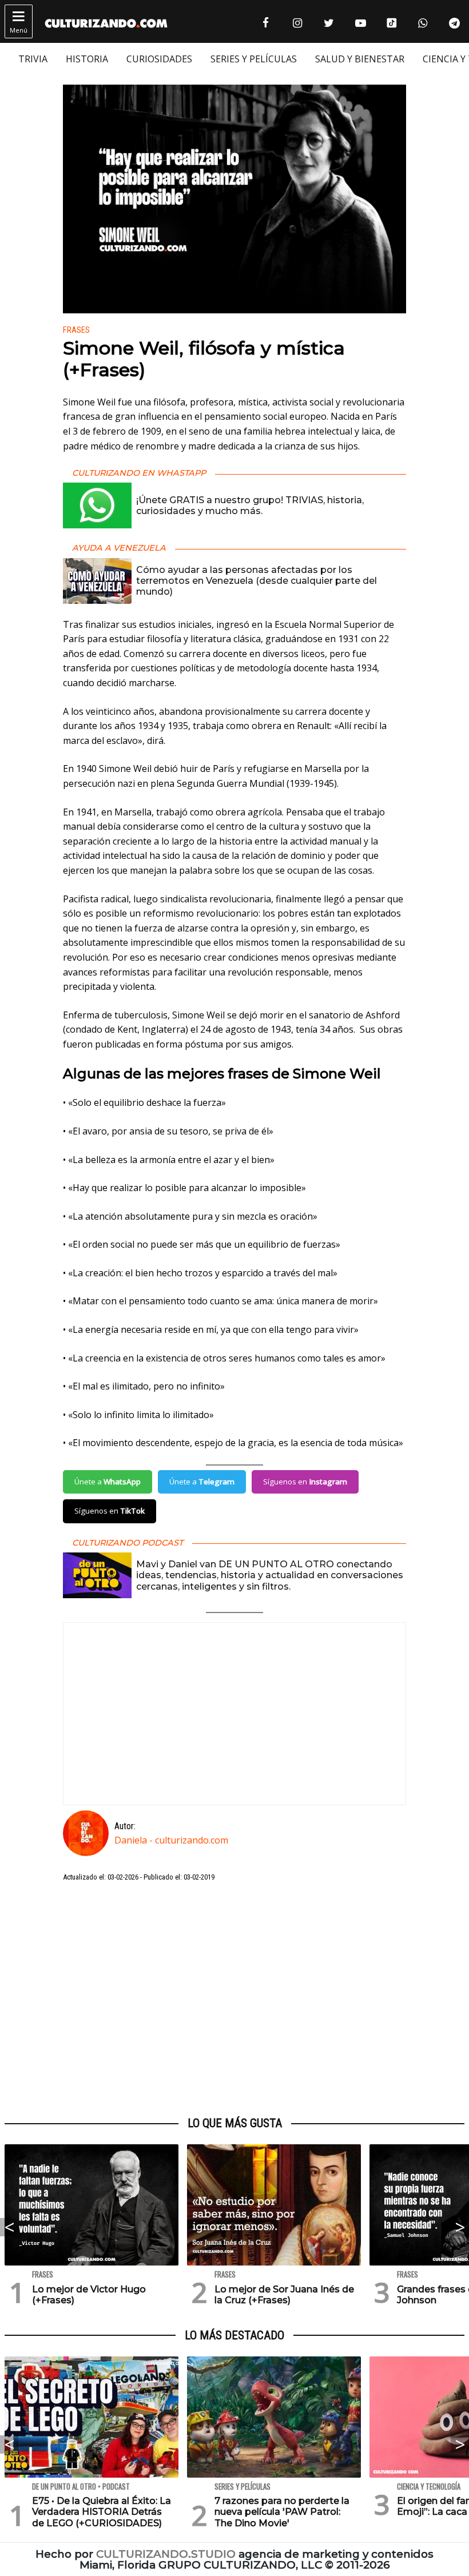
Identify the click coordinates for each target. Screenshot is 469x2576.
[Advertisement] (234, 2000)
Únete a (108, 1482)
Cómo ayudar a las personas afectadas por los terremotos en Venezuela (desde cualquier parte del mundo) (257, 581)
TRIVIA (33, 59)
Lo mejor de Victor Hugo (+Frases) (89, 2295)
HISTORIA (87, 59)
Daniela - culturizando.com (171, 1840)
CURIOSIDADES (159, 59)
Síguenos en (305, 1482)
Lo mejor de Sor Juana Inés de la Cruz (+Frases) (284, 2295)
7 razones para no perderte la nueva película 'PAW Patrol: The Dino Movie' (282, 2512)
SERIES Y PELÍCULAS (254, 59)
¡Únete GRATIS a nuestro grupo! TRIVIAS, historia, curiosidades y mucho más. (250, 505)
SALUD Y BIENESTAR (360, 59)
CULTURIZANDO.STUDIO (166, 2554)
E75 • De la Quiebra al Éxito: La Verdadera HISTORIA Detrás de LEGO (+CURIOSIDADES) (102, 2512)
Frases (76, 330)
